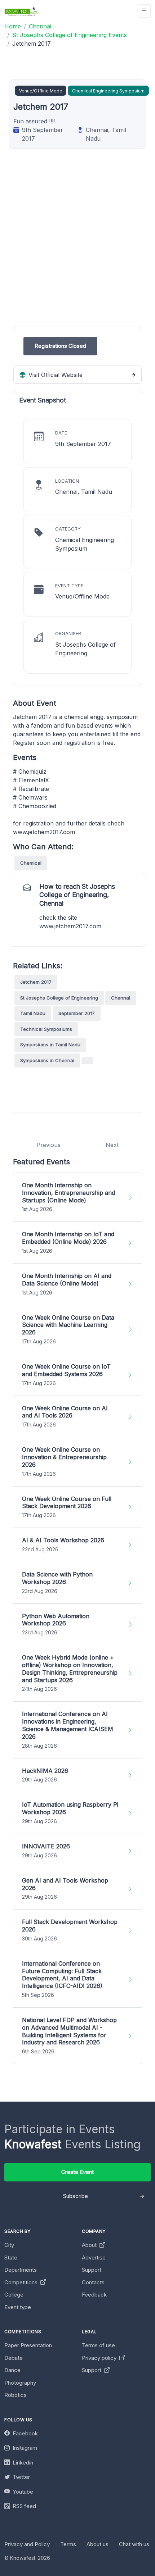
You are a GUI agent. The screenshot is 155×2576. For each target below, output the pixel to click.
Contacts (93, 2282)
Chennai (121, 998)
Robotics (15, 2395)
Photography (20, 2383)
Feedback (94, 2295)
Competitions (22, 2282)
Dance (12, 2370)
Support (92, 2270)
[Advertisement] (77, 249)
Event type (18, 2307)
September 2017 (77, 1013)
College (14, 2295)
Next (112, 1145)
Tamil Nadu (33, 1013)
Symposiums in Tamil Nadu (50, 1044)
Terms (68, 2544)
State (11, 2258)
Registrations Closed (60, 346)
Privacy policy (100, 2358)
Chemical (31, 863)
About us (98, 2544)
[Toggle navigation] (144, 11)
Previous (48, 1145)
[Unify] (22, 11)
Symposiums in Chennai (47, 1060)
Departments (21, 2270)
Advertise (94, 2258)
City (9, 2245)
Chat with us (134, 2544)
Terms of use (98, 2345)
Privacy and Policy (27, 2544)
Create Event (77, 2172)
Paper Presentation (28, 2345)
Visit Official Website (55, 375)
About (90, 2245)
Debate (14, 2358)
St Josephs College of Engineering (59, 998)
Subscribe (76, 2196)
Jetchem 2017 (36, 982)
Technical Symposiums (46, 1029)
